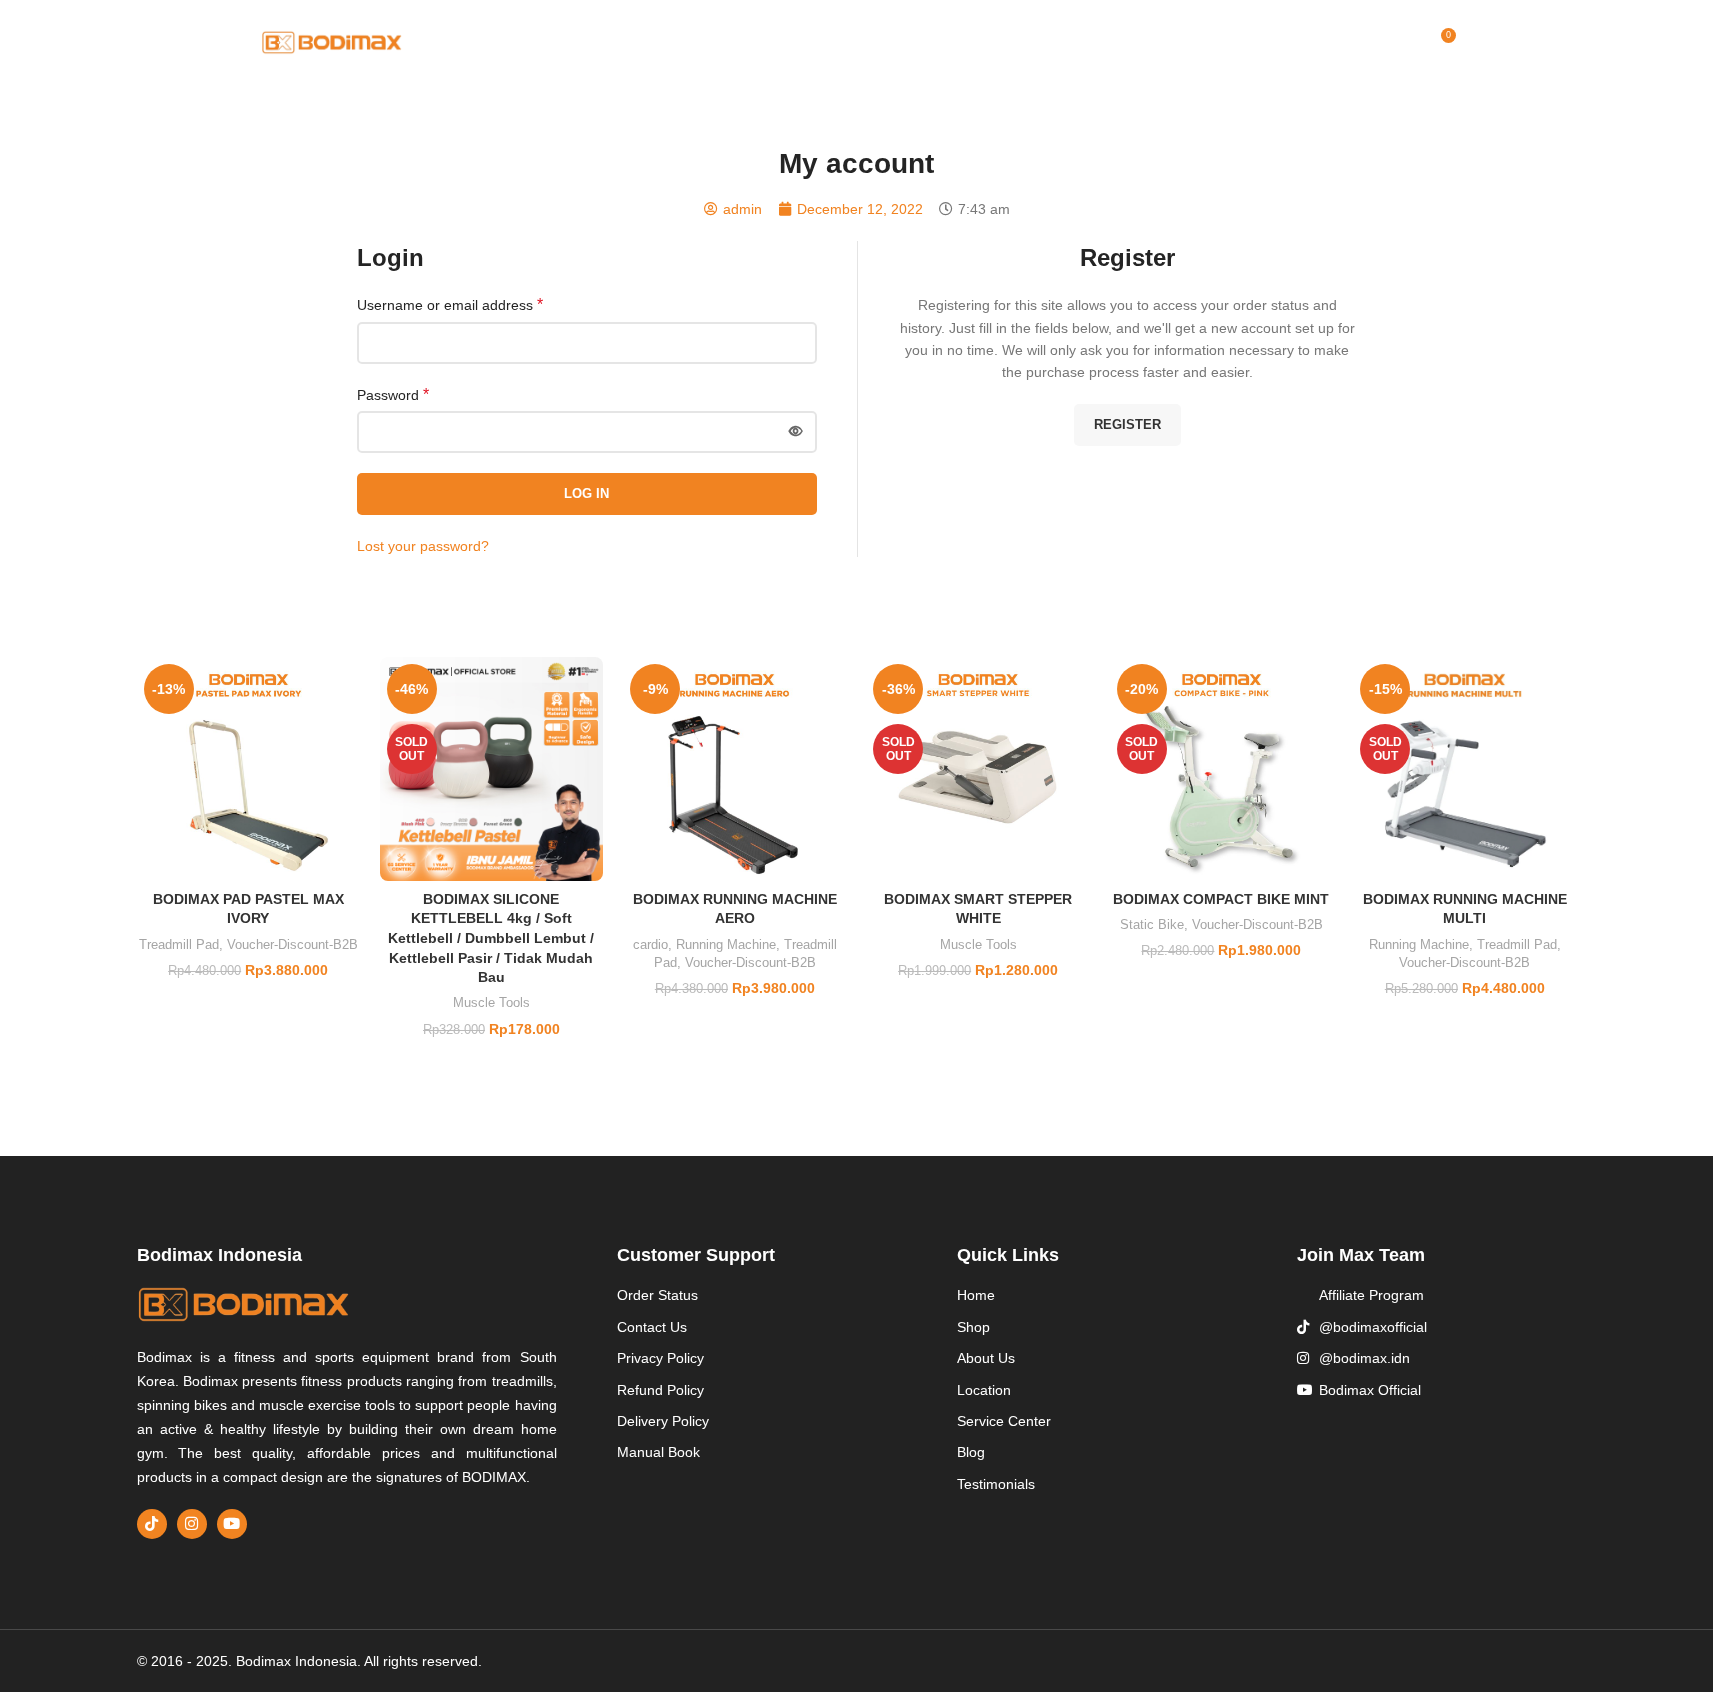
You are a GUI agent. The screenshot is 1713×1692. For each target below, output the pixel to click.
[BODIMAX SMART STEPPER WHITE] (977, 768)
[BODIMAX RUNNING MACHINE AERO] (734, 768)
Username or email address (450, 304)
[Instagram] (192, 1524)
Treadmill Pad (179, 944)
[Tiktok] (152, 1524)
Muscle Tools (491, 1002)
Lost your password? (423, 546)
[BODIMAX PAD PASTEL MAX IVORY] (248, 768)
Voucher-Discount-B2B (292, 944)
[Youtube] (232, 1524)
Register (1127, 424)
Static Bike (1152, 924)
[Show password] (796, 432)
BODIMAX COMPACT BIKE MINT (1221, 899)
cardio (650, 944)
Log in (586, 493)
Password (393, 394)
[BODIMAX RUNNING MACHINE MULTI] (1464, 768)
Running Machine (726, 944)
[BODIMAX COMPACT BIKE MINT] (1221, 768)
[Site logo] (332, 41)
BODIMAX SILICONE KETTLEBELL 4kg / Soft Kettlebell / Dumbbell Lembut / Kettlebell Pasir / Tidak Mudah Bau (491, 938)
